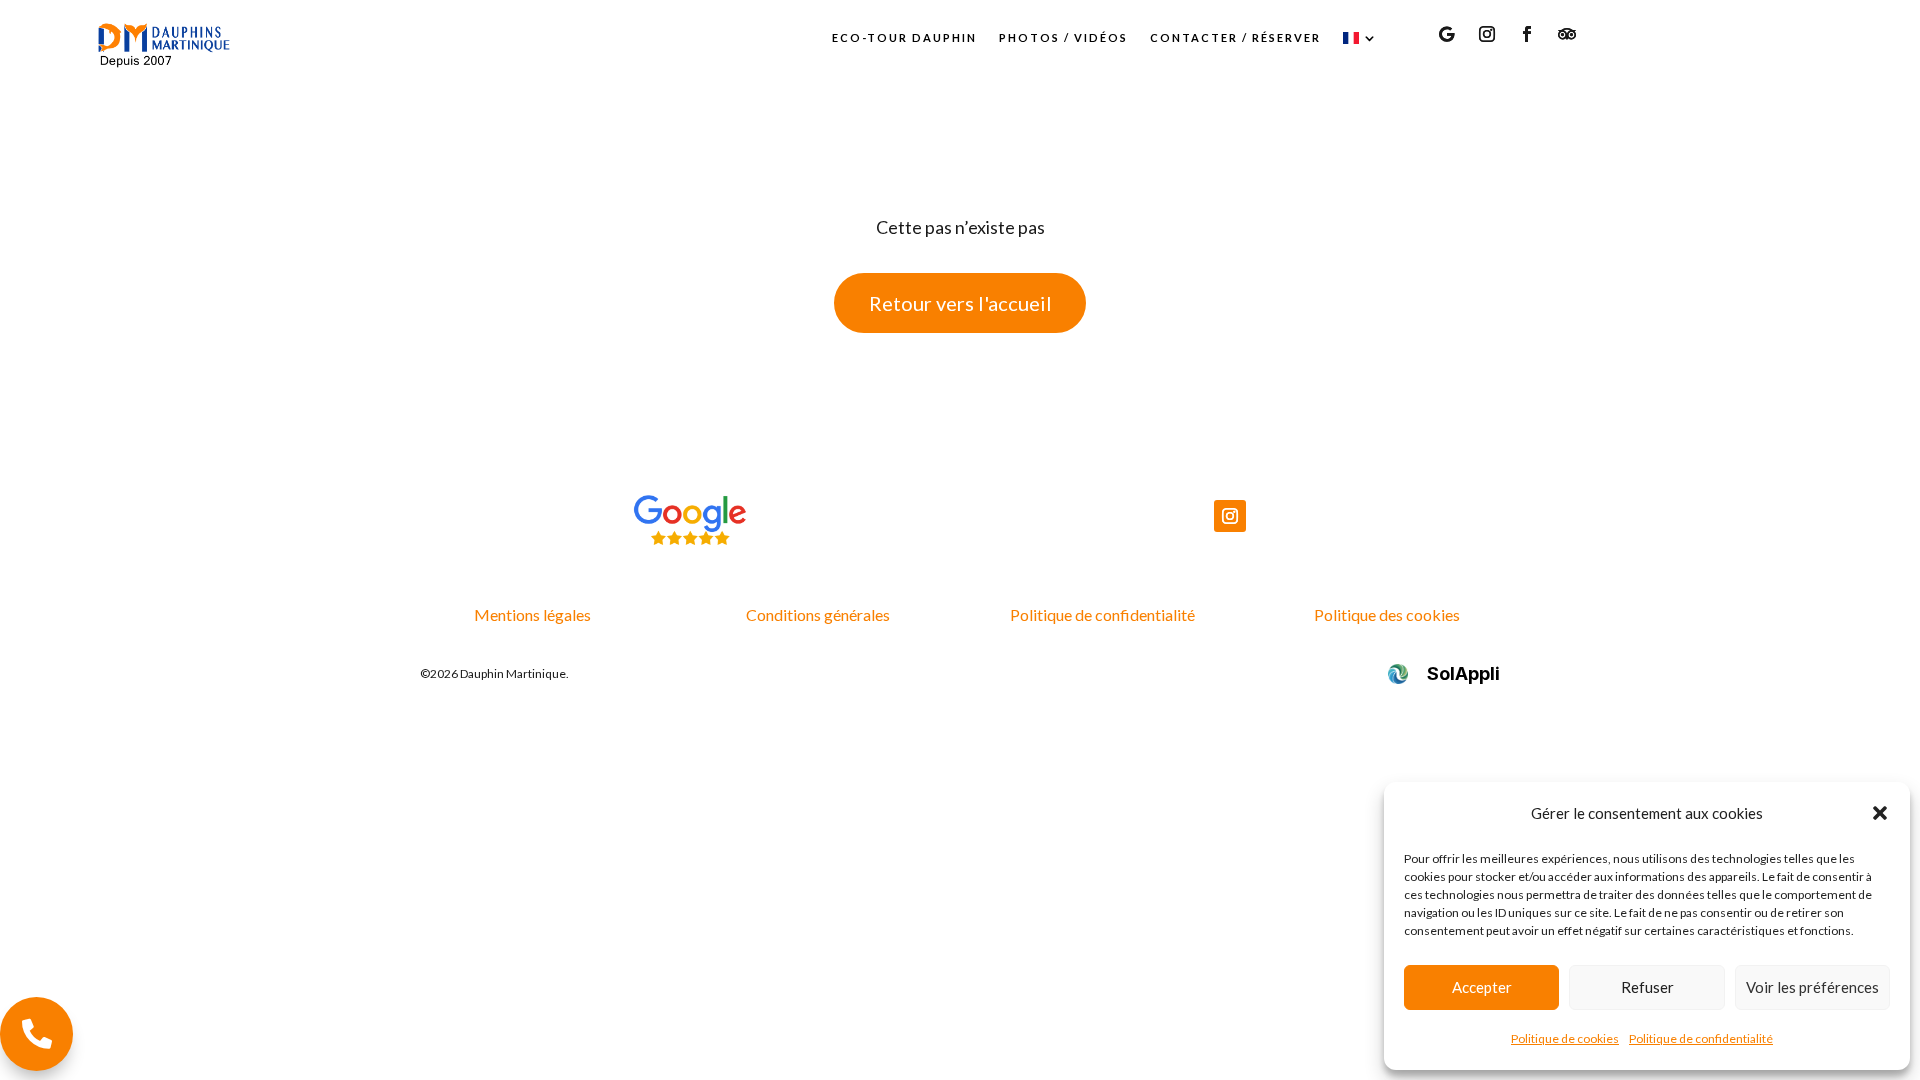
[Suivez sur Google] (1447, 34)
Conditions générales (818, 614)
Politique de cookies (1565, 1038)
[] (36, 1064)
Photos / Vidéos (1063, 37)
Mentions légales (532, 614)
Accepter (1482, 987)
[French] (1361, 38)
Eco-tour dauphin (904, 37)
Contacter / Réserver (1235, 37)
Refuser (1647, 987)
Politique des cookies (1387, 614)
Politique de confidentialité (1701, 1038)
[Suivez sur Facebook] (1527, 34)
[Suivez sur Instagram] (1487, 34)
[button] (1880, 813)
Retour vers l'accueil (960, 303)
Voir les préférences (1812, 987)
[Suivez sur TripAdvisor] (1567, 34)
